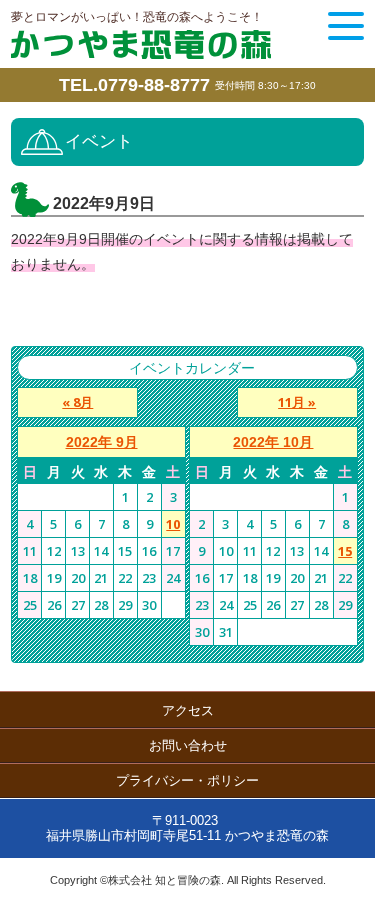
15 (345, 551)
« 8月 (77, 402)
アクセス (188, 710)
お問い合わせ (188, 745)
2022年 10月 (273, 442)
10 (173, 524)
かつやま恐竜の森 (141, 44)
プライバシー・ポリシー (187, 780)
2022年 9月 (102, 442)
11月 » (297, 402)
